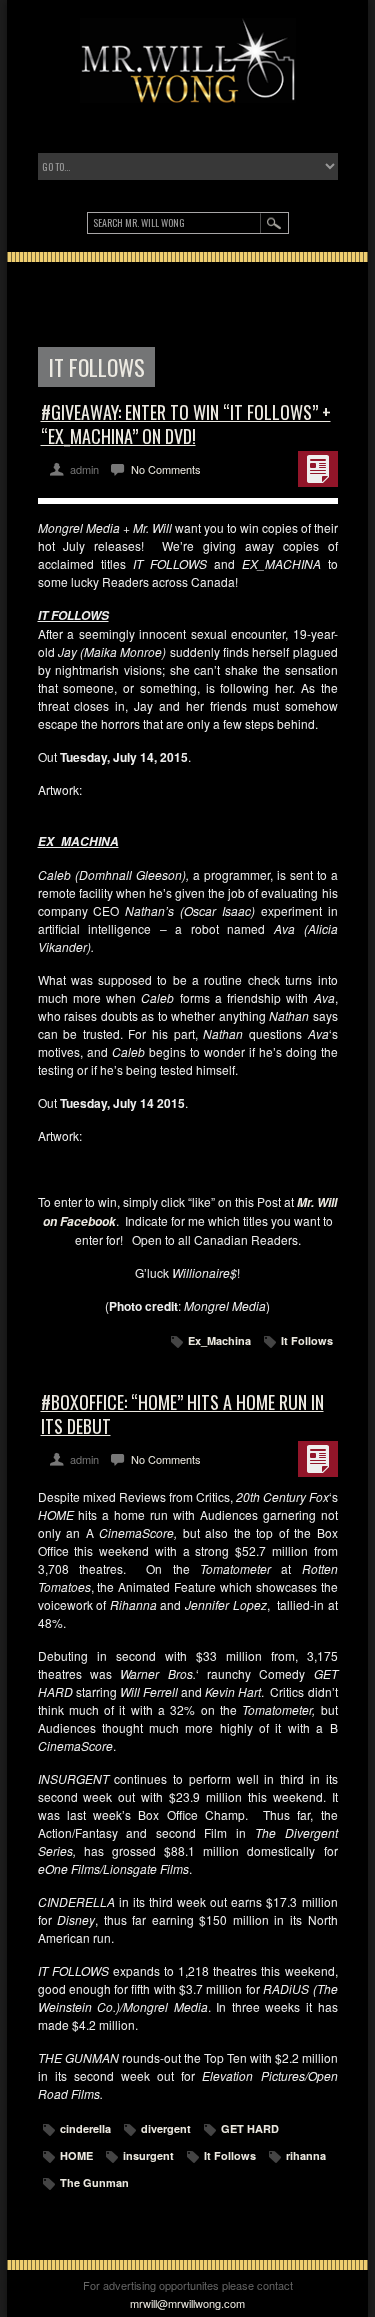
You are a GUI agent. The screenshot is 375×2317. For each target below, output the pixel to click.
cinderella (85, 2128)
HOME (76, 2155)
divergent (166, 2128)
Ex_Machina (219, 1340)
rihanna (306, 2155)
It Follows (307, 1340)
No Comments (166, 469)
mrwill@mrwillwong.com (187, 2303)
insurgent (148, 2155)
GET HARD (250, 2128)
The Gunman (94, 2182)
